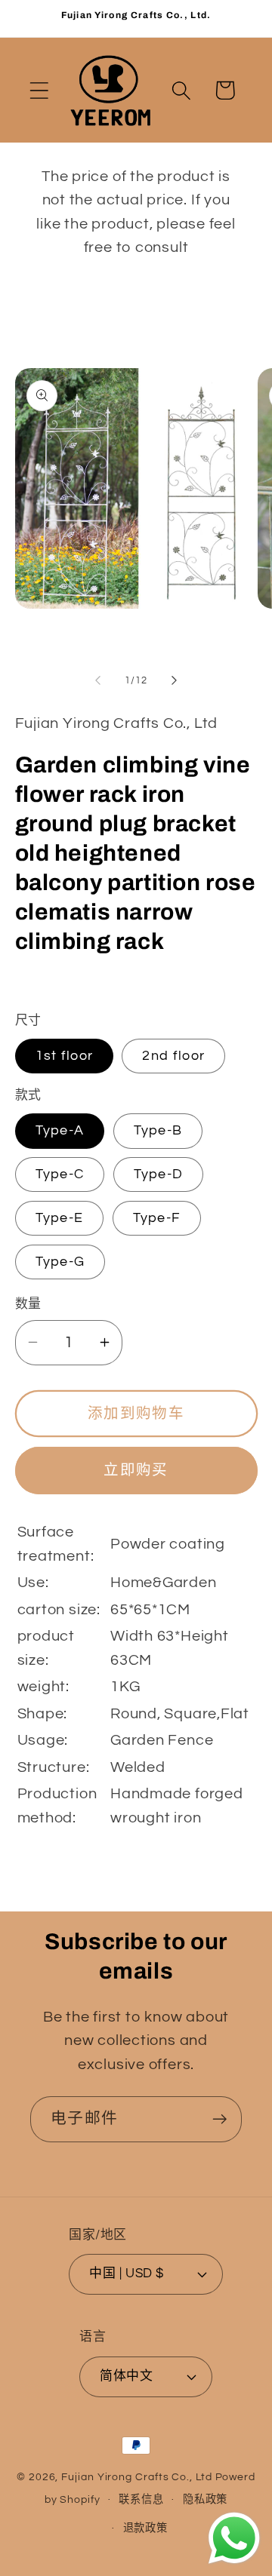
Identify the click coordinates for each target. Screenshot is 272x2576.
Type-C (60, 1174)
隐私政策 (206, 2499)
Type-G (60, 1262)
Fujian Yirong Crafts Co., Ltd (136, 2477)
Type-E (60, 1218)
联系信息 (141, 2499)
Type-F (157, 1218)
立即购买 (136, 1470)
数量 (28, 1304)
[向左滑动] (97, 680)
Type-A (60, 1130)
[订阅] (219, 2119)
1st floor (65, 1056)
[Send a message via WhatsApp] (234, 2538)
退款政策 (146, 2528)
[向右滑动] (175, 680)
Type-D (159, 1174)
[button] (39, 90)
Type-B (158, 1130)
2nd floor (173, 1056)
